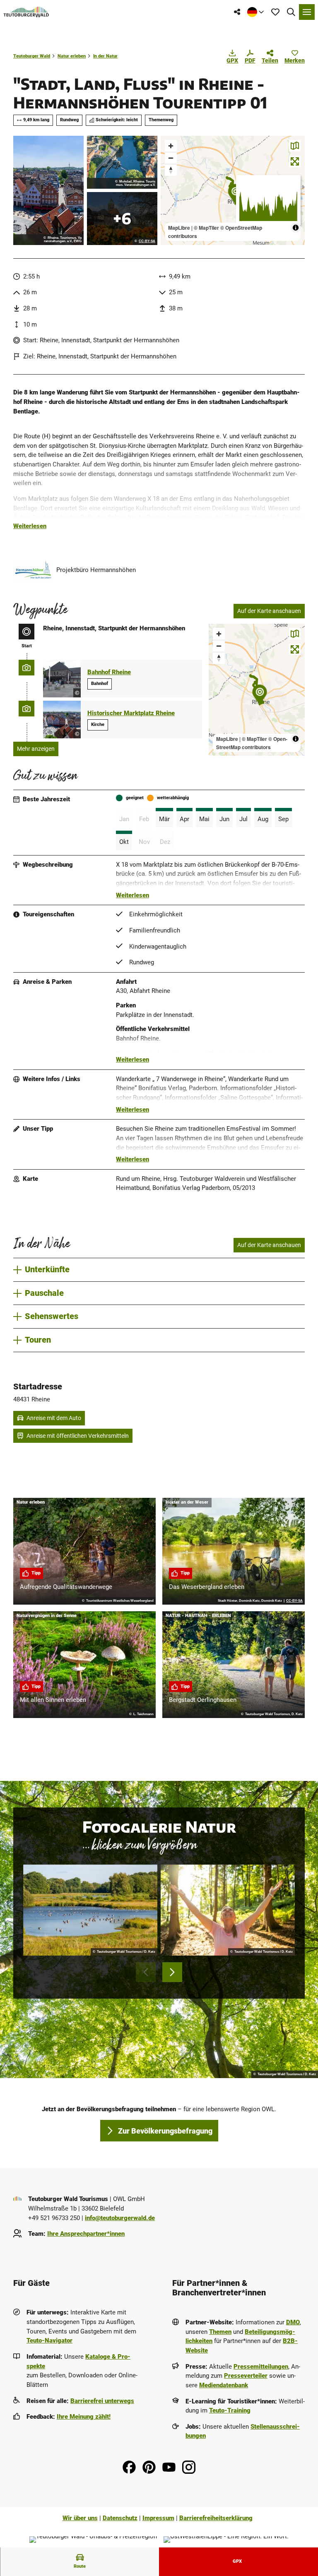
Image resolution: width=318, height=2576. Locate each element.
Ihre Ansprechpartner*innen (86, 2234)
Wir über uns (80, 2518)
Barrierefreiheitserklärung (216, 2518)
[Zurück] (146, 1972)
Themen (220, 2332)
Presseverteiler (246, 2376)
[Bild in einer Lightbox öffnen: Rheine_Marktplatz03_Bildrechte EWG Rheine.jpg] (48, 190)
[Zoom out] (171, 158)
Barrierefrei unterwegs (102, 2401)
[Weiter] (172, 1972)
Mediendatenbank (224, 2385)
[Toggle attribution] (296, 228)
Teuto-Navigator (49, 2341)
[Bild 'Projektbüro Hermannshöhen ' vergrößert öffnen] (33, 570)
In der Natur (105, 56)
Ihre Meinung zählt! (84, 2417)
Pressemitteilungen (261, 2367)
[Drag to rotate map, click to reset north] (171, 170)
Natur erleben (72, 56)
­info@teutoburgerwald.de (120, 2218)
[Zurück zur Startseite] (26, 12)
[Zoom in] (171, 146)
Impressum (158, 2518)
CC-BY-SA (147, 241)
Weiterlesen (30, 526)
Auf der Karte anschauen (269, 611)
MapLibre (179, 228)
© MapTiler (206, 228)
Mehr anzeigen (36, 749)
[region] (233, 190)
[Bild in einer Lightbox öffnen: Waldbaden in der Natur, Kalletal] (228, 1910)
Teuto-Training (230, 2410)
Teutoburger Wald (32, 56)
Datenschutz (120, 2518)
